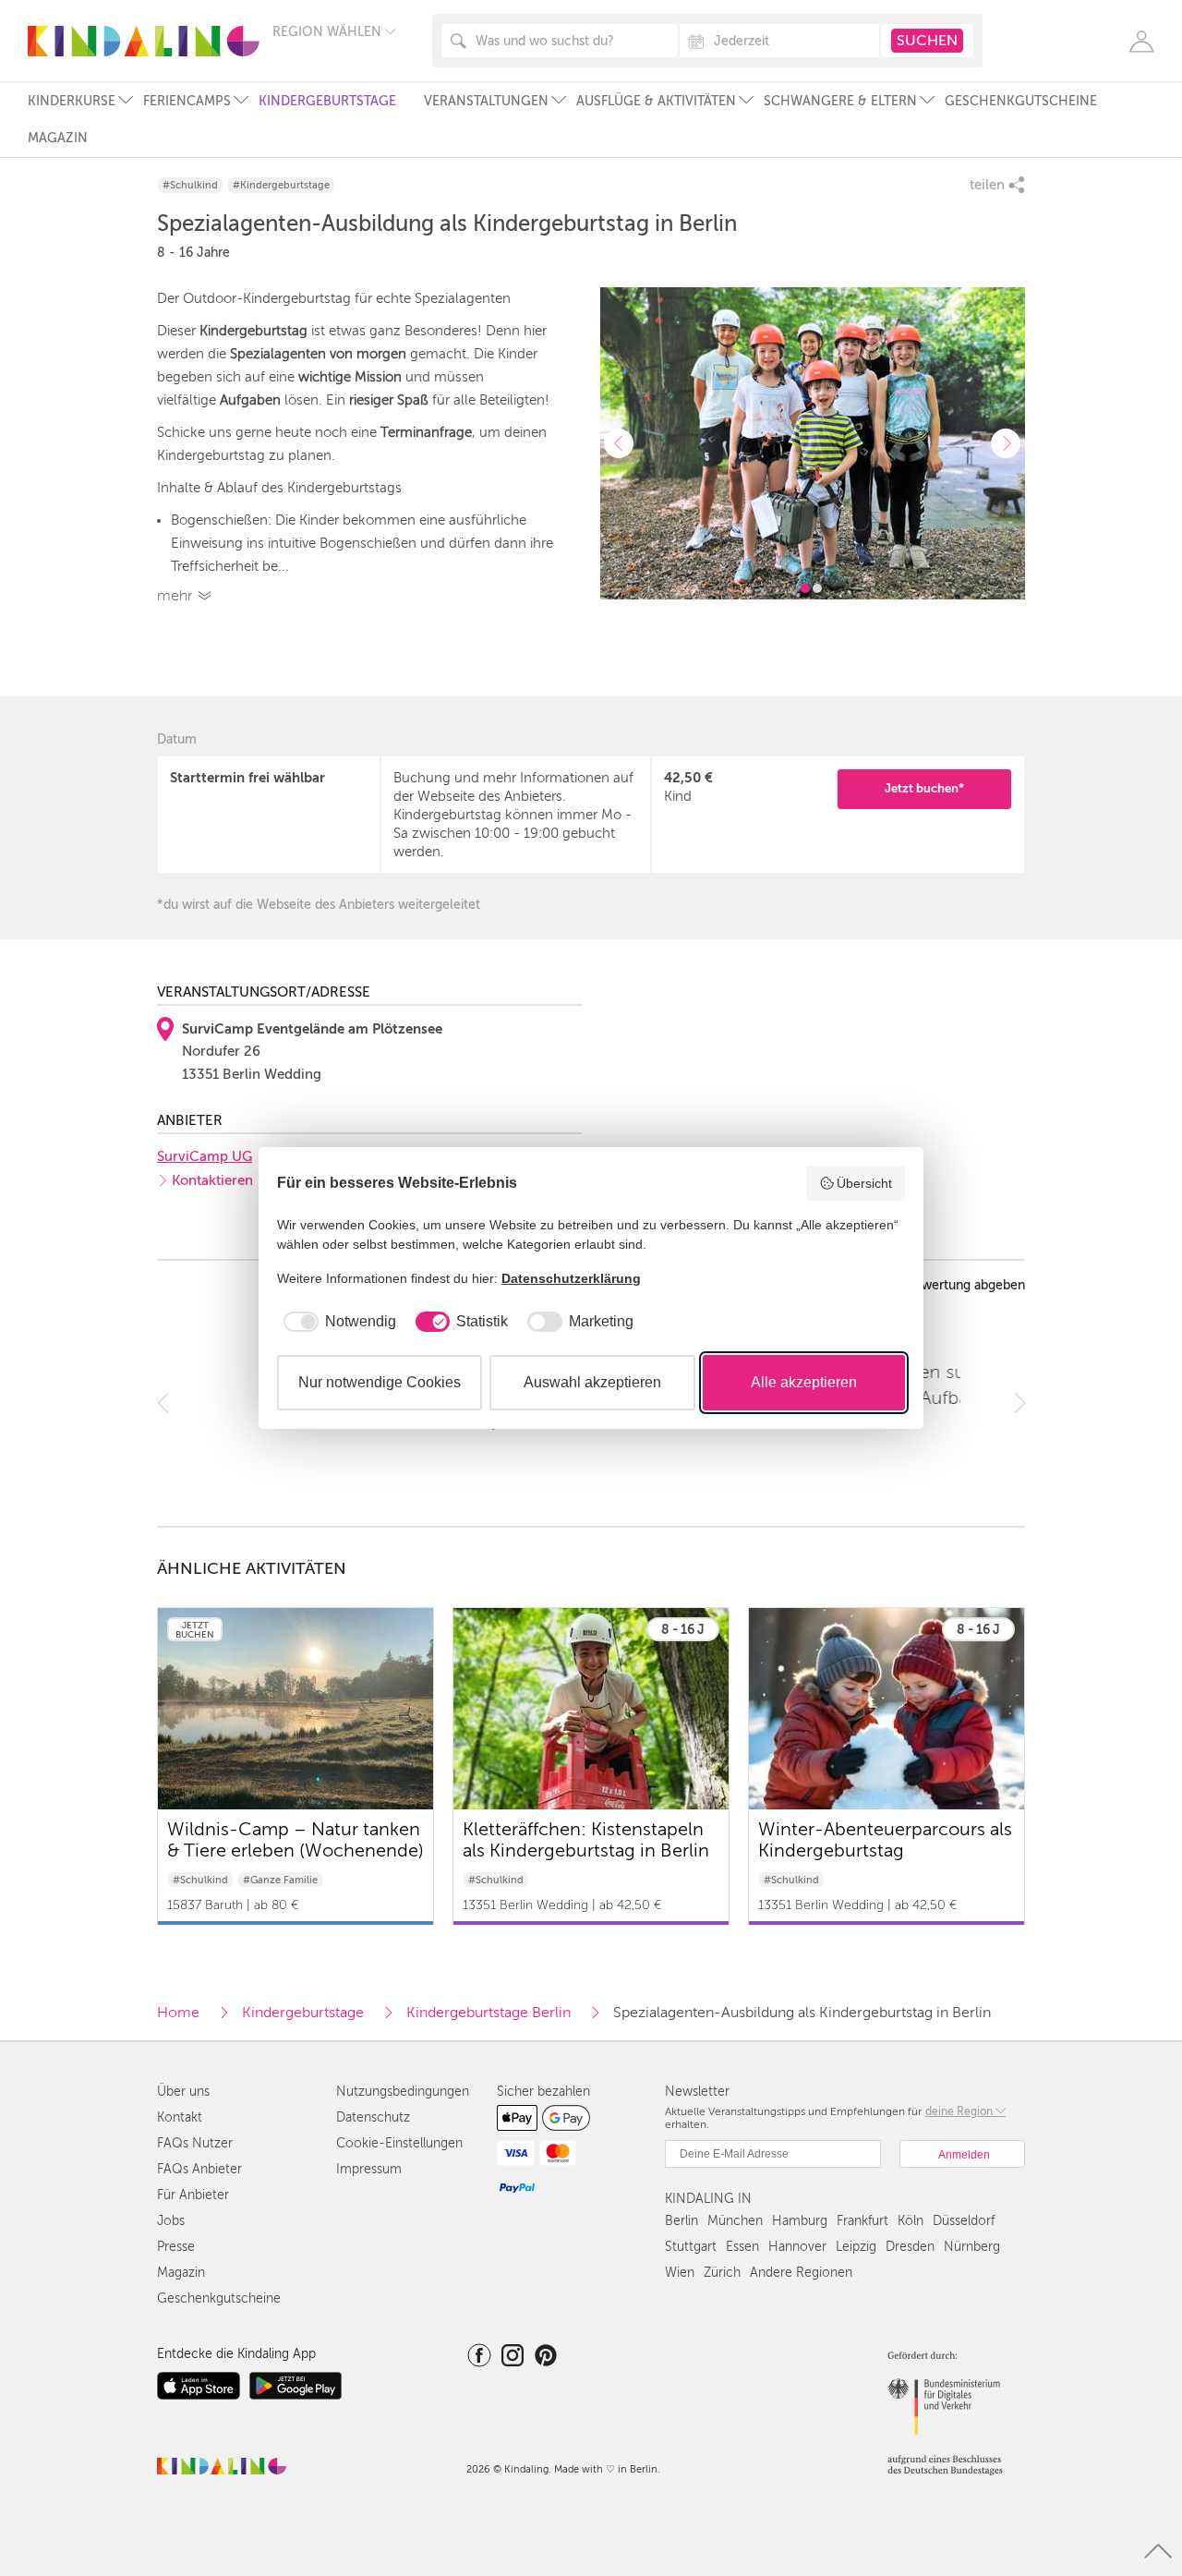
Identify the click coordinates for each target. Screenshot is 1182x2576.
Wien (680, 2273)
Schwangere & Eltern (840, 101)
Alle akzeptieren (804, 1382)
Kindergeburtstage (327, 101)
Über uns (183, 2092)
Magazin (58, 138)
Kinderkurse (72, 101)
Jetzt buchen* (924, 788)
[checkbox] (337, 1322)
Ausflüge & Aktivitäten (656, 101)
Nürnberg (972, 2247)
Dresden (910, 2247)
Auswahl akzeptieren (592, 1382)
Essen (742, 2247)
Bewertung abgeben (965, 1286)
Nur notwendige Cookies (380, 1382)
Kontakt (180, 2117)
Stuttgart (691, 2247)
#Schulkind (190, 185)
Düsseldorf (964, 2221)
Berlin (681, 2221)
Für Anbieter (193, 2195)
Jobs (171, 2221)
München (735, 2221)
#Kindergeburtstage (281, 185)
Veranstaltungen (486, 101)
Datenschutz (373, 2117)
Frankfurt (862, 2221)
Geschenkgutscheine (1021, 101)
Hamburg (800, 2221)
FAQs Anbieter (199, 2169)
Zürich (722, 2273)
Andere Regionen (801, 2273)
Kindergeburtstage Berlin (488, 2013)
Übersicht (864, 1183)
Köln (911, 2221)
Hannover (797, 2247)
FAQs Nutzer (195, 2143)
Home (178, 2013)
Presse (176, 2247)
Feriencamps (187, 101)
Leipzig (856, 2247)
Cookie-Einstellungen (399, 2143)
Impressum (369, 2169)
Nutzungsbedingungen (403, 2092)
